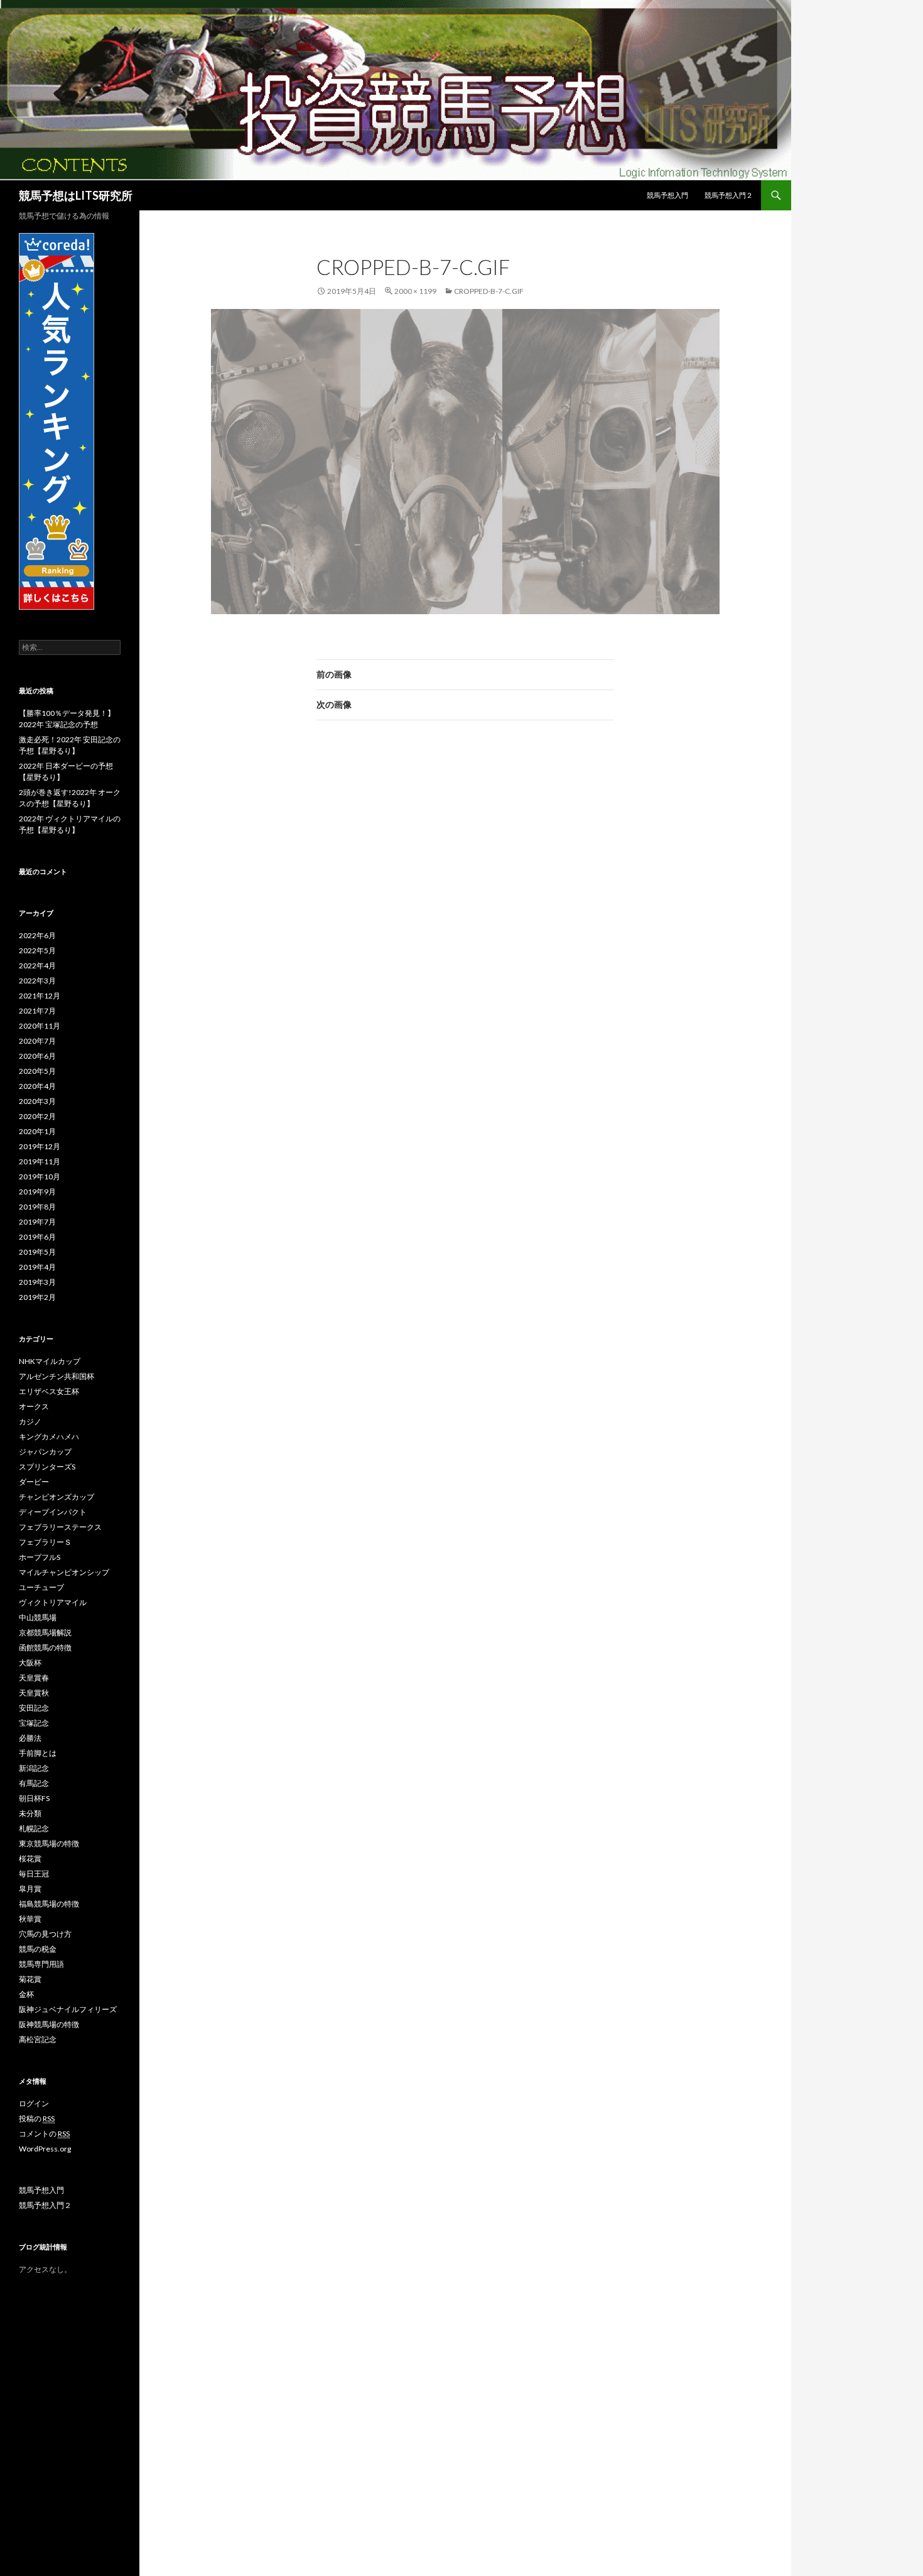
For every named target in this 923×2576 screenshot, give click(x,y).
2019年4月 (37, 1267)
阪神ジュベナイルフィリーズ (68, 2009)
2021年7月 (37, 1011)
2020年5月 (37, 1071)
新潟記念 (34, 1768)
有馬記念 (34, 1783)
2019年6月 (37, 1237)
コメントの (44, 2134)
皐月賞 (30, 1889)
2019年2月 (37, 1297)
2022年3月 (37, 981)
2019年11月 (40, 1161)
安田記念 (34, 1708)
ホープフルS (40, 1557)
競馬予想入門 (667, 195)
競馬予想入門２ (729, 195)
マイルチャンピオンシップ (64, 1572)
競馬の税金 (38, 1949)
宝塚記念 (34, 1723)
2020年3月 (37, 1101)
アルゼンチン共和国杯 (57, 1376)
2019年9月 (37, 1192)
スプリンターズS (47, 1467)
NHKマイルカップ (50, 1361)
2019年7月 (37, 1222)
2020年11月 (40, 1026)
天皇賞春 (34, 1678)
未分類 (30, 1813)
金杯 (26, 1994)
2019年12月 (40, 1146)
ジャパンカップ (45, 1452)
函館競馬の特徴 (45, 1648)
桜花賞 (30, 1859)
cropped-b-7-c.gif (489, 291)
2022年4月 (37, 966)
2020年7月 (37, 1041)
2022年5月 (37, 950)
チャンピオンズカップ (57, 1497)
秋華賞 (30, 1919)
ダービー (34, 1482)
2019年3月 (37, 1282)
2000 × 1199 (415, 291)
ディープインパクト (53, 1512)
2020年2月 (37, 1116)
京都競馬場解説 (45, 1632)
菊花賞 (30, 1979)
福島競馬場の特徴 (49, 1904)
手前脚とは (38, 1753)
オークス (34, 1406)
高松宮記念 (38, 2039)
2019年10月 (40, 1177)
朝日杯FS (34, 1798)
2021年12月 (40, 996)
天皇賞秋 (34, 1693)
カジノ (30, 1421)
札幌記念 (34, 1828)
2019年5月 (37, 1252)
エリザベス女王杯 (49, 1391)
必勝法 (30, 1738)
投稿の (37, 2119)
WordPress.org (45, 2149)
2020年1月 (37, 1131)
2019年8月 (37, 1207)
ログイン (34, 2103)
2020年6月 (37, 1056)
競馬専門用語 (41, 1964)
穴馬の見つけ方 (45, 1934)
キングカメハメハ (49, 1437)
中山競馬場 (38, 1617)
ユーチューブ (41, 1587)
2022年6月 (37, 935)
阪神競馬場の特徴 (49, 2024)
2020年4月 (37, 1086)
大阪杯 (30, 1663)
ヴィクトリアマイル (53, 1602)
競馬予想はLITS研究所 (76, 195)
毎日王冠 (34, 1874)
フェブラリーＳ (45, 1542)
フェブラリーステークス (60, 1527)
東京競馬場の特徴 (49, 1843)
